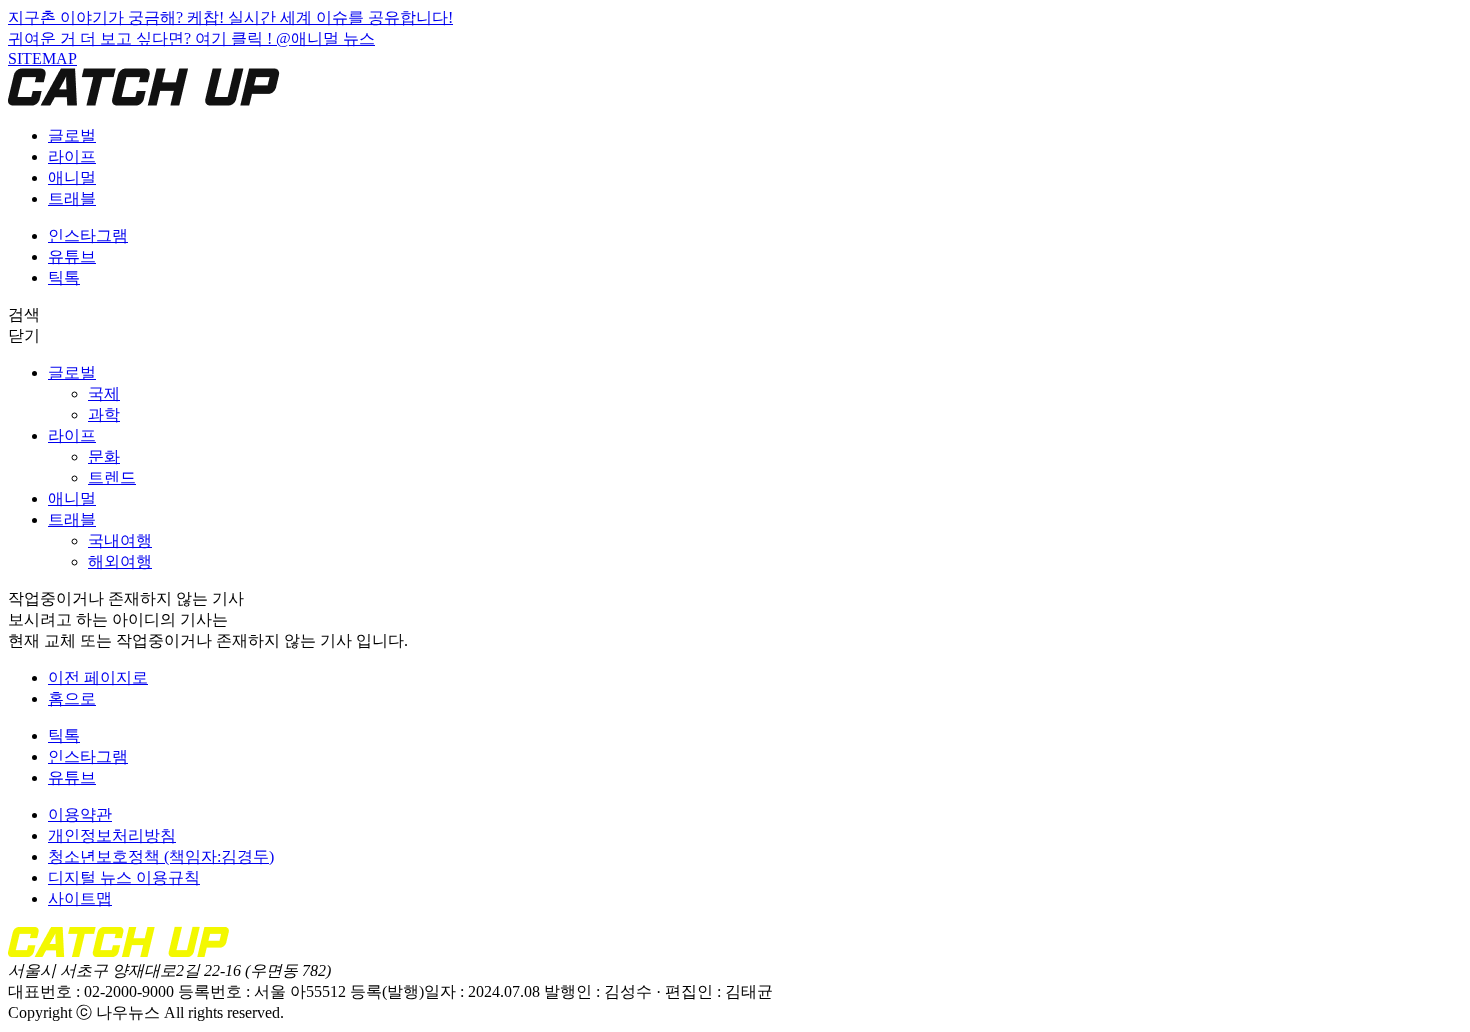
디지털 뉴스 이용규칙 (124, 877)
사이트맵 (80, 898)
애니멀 (72, 177)
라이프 (72, 156)
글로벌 (72, 135)
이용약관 (80, 814)
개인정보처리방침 (112, 835)
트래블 (72, 198)
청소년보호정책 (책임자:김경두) (161, 856)
